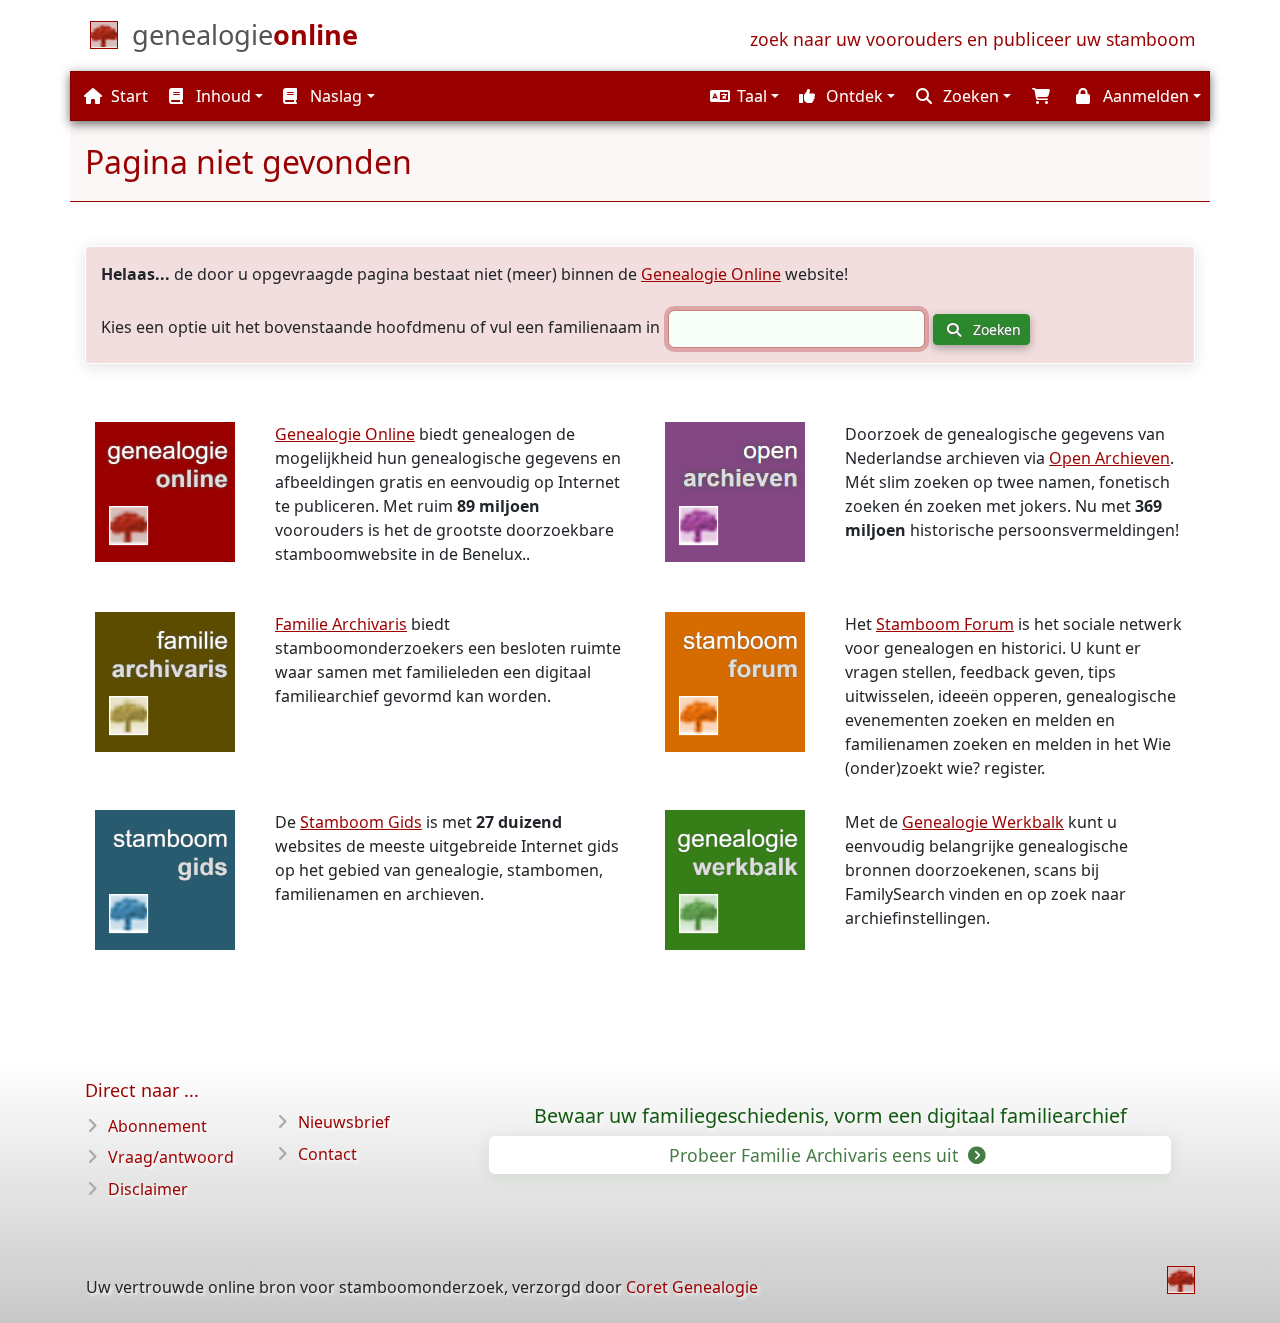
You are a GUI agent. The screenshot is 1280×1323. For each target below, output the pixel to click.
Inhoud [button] (221, 96)
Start (127, 96)
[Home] (1181, 1280)
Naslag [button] (334, 96)
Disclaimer (148, 1189)
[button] (742, 96)
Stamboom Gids (361, 822)
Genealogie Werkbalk (983, 822)
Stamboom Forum (945, 624)
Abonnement (157, 1126)
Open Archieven (1109, 458)
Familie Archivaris (341, 624)
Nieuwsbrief (344, 1122)
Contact (327, 1154)
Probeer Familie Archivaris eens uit (816, 1155)
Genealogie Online (711, 274)
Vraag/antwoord (171, 1157)
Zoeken (995, 329)
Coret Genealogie (692, 1287)
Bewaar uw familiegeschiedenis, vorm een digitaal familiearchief (830, 1116)
